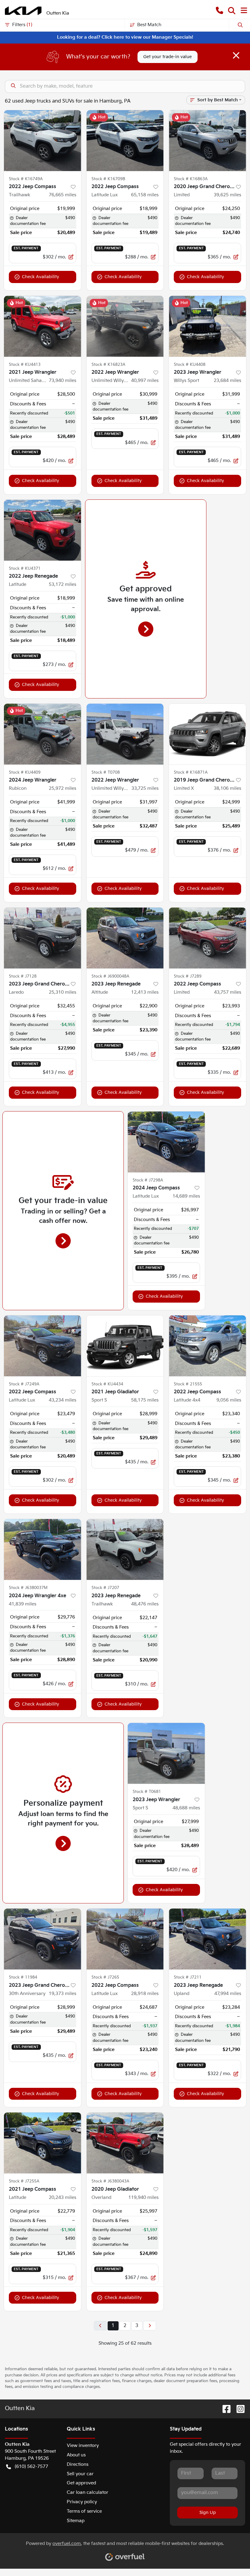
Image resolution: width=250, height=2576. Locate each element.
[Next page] (150, 2326)
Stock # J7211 (188, 1977)
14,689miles (186, 1196)
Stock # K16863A (191, 179)
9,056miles (229, 1400)
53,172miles (62, 584)
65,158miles (145, 195)
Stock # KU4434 (107, 1384)
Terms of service (84, 2511)
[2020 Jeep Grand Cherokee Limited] (207, 141)
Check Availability (41, 277)
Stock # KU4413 (25, 365)
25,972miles (62, 788)
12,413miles (145, 992)
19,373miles (62, 1994)
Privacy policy (82, 2502)
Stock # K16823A (108, 365)
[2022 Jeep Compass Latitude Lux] (125, 141)
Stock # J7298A (148, 1180)
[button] (220, 11)
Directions (78, 2464)
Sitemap (76, 2521)
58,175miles (145, 1400)
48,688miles (186, 1808)
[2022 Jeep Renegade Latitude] (43, 530)
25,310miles (62, 992)
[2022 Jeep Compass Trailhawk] (43, 141)
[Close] (236, 55)
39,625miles (227, 195)
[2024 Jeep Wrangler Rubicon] (43, 734)
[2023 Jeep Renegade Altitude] (125, 938)
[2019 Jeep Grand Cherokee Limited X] (207, 734)
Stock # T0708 (106, 772)
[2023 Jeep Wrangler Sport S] (166, 1753)
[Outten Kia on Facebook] (224, 2409)
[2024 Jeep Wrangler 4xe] (43, 1549)
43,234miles (62, 1400)
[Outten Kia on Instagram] (238, 2409)
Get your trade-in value (168, 57)
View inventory (83, 2446)
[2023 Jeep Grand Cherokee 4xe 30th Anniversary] (43, 1939)
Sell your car (80, 2474)
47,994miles (228, 1994)
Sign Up (208, 2513)
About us (76, 2455)
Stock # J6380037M (28, 1588)
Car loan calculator (87, 2492)
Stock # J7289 (188, 976)
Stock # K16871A (191, 772)
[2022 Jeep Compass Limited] (207, 938)
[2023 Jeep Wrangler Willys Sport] (207, 326)
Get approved (81, 2483)
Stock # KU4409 (25, 772)
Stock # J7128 (23, 976)
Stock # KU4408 (190, 365)
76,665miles (62, 195)
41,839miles (23, 1604)
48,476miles (145, 1604)
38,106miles (227, 788)
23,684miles (227, 381)
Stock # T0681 (147, 1792)
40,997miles (145, 381)
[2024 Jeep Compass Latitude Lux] (166, 1142)
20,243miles (62, 2198)
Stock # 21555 (188, 1384)
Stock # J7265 (105, 1977)
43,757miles (228, 992)
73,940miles (62, 381)
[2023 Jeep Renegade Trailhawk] (125, 1549)
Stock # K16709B (108, 179)
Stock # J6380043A (110, 2181)
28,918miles (145, 1994)
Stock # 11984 (23, 1977)
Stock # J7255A (24, 2181)
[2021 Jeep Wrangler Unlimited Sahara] (43, 326)
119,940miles (143, 2198)
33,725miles (145, 788)
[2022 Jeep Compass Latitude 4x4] (207, 1346)
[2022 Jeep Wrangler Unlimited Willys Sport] (125, 326)
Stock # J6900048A (110, 976)
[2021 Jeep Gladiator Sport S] (125, 1346)
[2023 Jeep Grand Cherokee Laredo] (43, 938)
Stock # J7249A (24, 1384)
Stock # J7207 (105, 1588)
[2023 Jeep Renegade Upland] (207, 1939)
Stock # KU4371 (25, 569)
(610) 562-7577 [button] (31, 2467)
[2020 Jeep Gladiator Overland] (125, 2143)
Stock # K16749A (26, 179)
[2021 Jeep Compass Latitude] (43, 2143)
